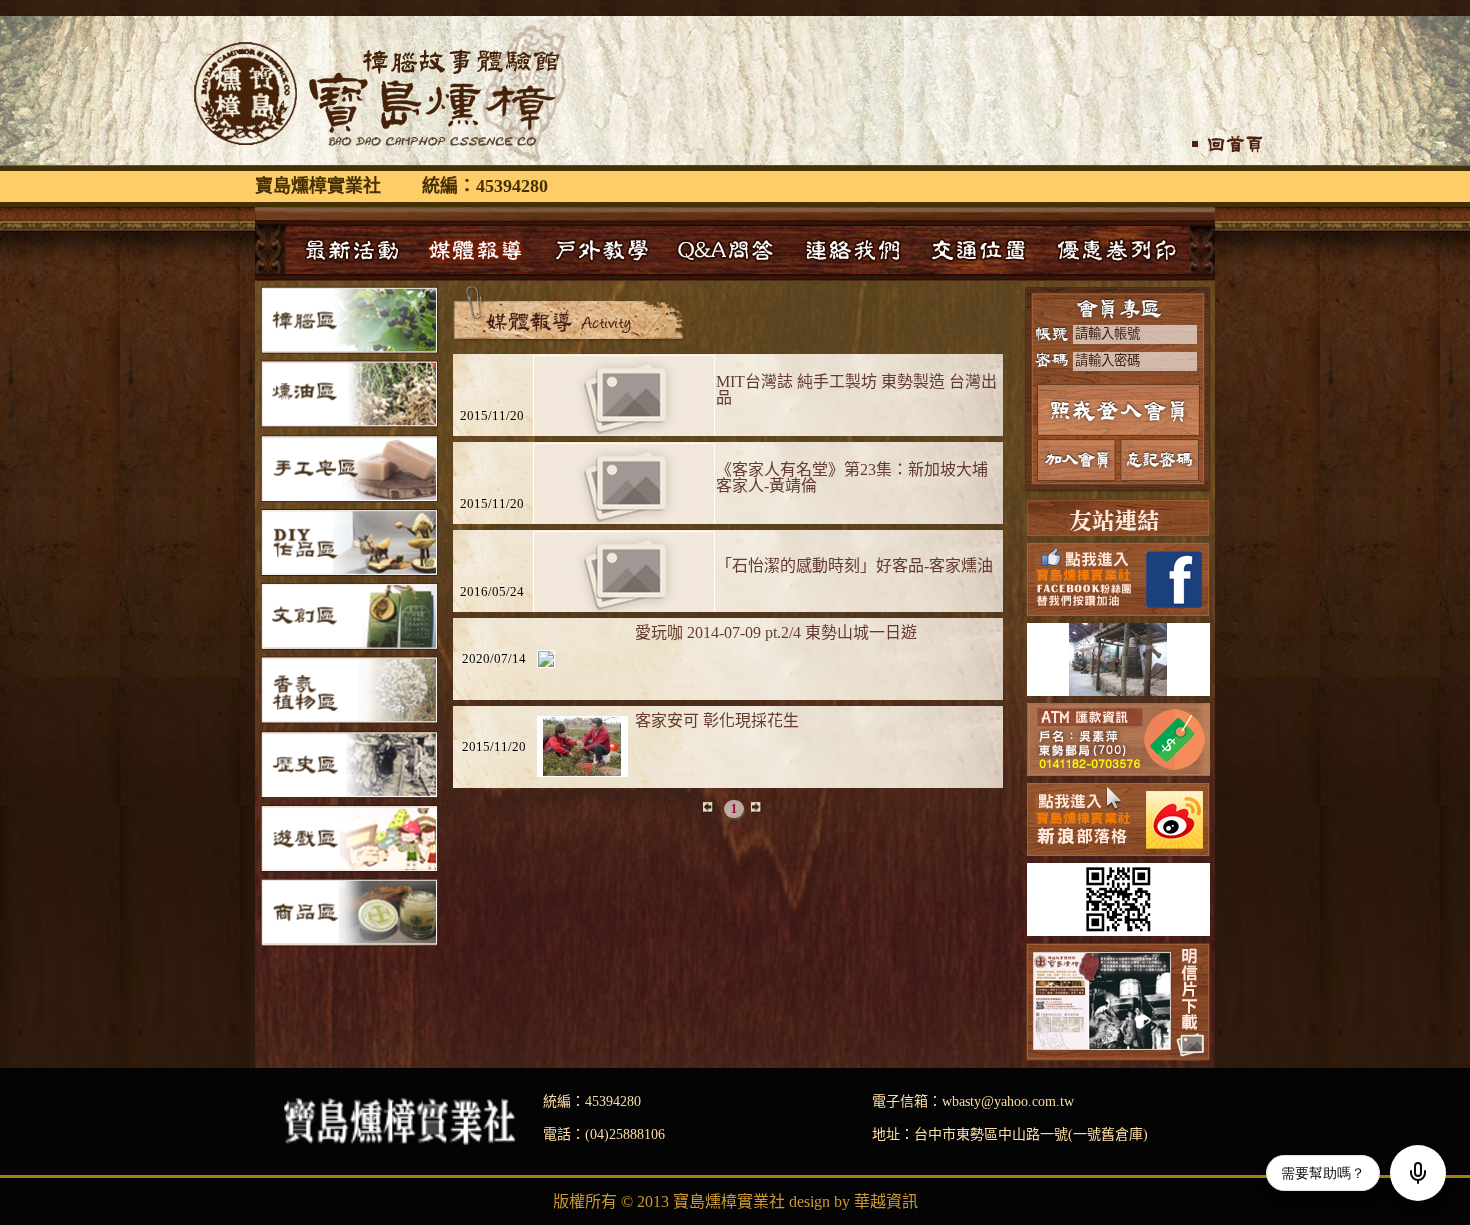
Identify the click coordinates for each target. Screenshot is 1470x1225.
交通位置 (979, 249)
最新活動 (349, 249)
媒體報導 (475, 249)
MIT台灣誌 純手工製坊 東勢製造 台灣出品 (856, 389)
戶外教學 (601, 249)
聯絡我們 (853, 249)
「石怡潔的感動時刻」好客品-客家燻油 (854, 565)
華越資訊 (886, 1201)
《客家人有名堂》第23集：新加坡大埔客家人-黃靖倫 (852, 477)
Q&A (727, 249)
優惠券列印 (1117, 249)
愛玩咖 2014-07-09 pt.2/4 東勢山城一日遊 (776, 632)
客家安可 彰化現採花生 (717, 720)
